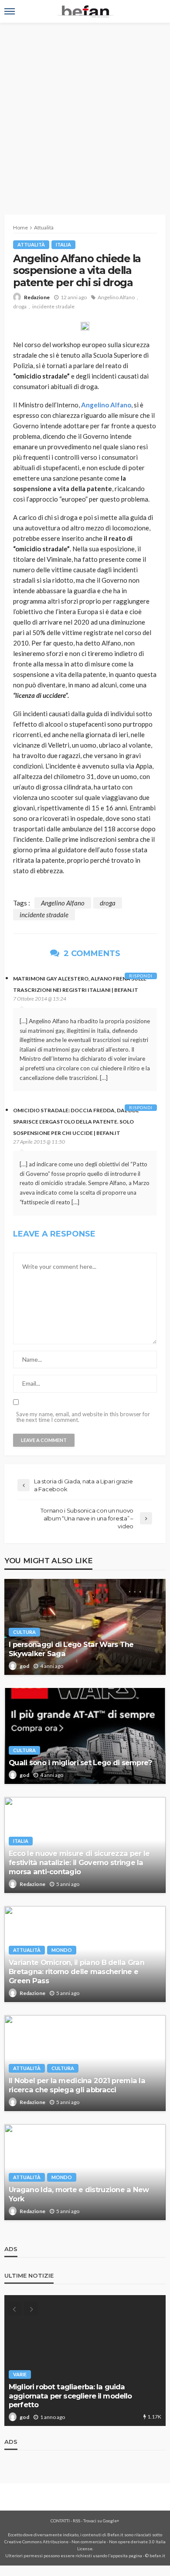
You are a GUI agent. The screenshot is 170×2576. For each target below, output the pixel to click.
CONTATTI (60, 2521)
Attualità (31, 244)
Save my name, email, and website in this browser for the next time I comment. (83, 1417)
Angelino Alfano (116, 297)
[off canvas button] (10, 11)
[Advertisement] (85, 112)
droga (20, 306)
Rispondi (141, 976)
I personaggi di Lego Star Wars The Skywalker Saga (71, 1649)
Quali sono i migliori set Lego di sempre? (80, 1763)
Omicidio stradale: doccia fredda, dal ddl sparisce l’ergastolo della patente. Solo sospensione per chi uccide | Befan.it (76, 1122)
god (24, 1666)
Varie (20, 2374)
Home (20, 227)
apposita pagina (126, 2556)
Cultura (24, 1632)
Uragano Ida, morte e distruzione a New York (79, 2194)
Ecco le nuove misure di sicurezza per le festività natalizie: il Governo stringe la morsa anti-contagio (79, 1862)
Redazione (37, 297)
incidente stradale (53, 306)
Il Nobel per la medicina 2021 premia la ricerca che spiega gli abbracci (77, 2085)
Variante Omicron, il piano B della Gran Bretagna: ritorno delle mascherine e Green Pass (76, 1971)
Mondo (62, 1950)
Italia (63, 244)
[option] (85, 2361)
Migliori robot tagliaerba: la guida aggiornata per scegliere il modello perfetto (70, 2396)
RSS (76, 2521)
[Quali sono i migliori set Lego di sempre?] (85, 1736)
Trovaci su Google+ (101, 2521)
